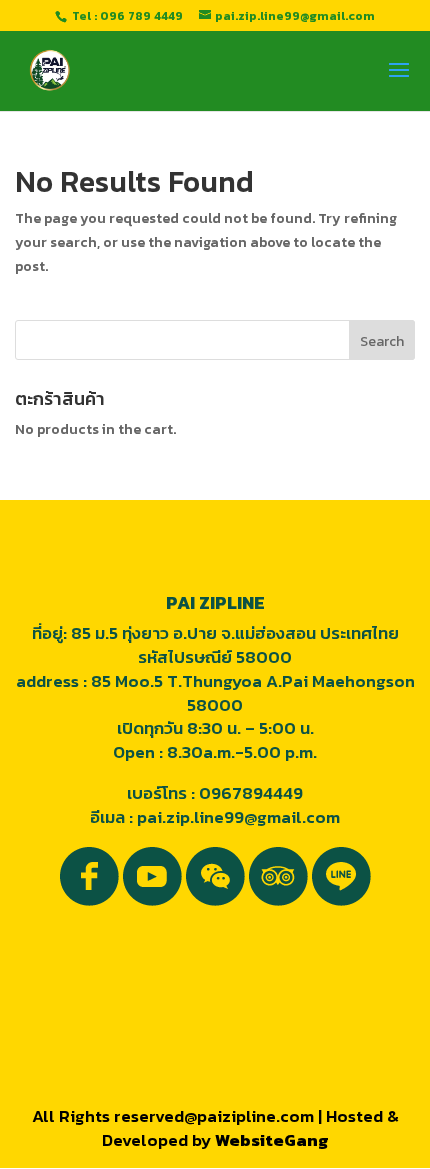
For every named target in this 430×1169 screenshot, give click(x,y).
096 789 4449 (141, 16)
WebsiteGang (272, 1140)
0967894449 (251, 793)
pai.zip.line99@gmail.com (238, 817)
